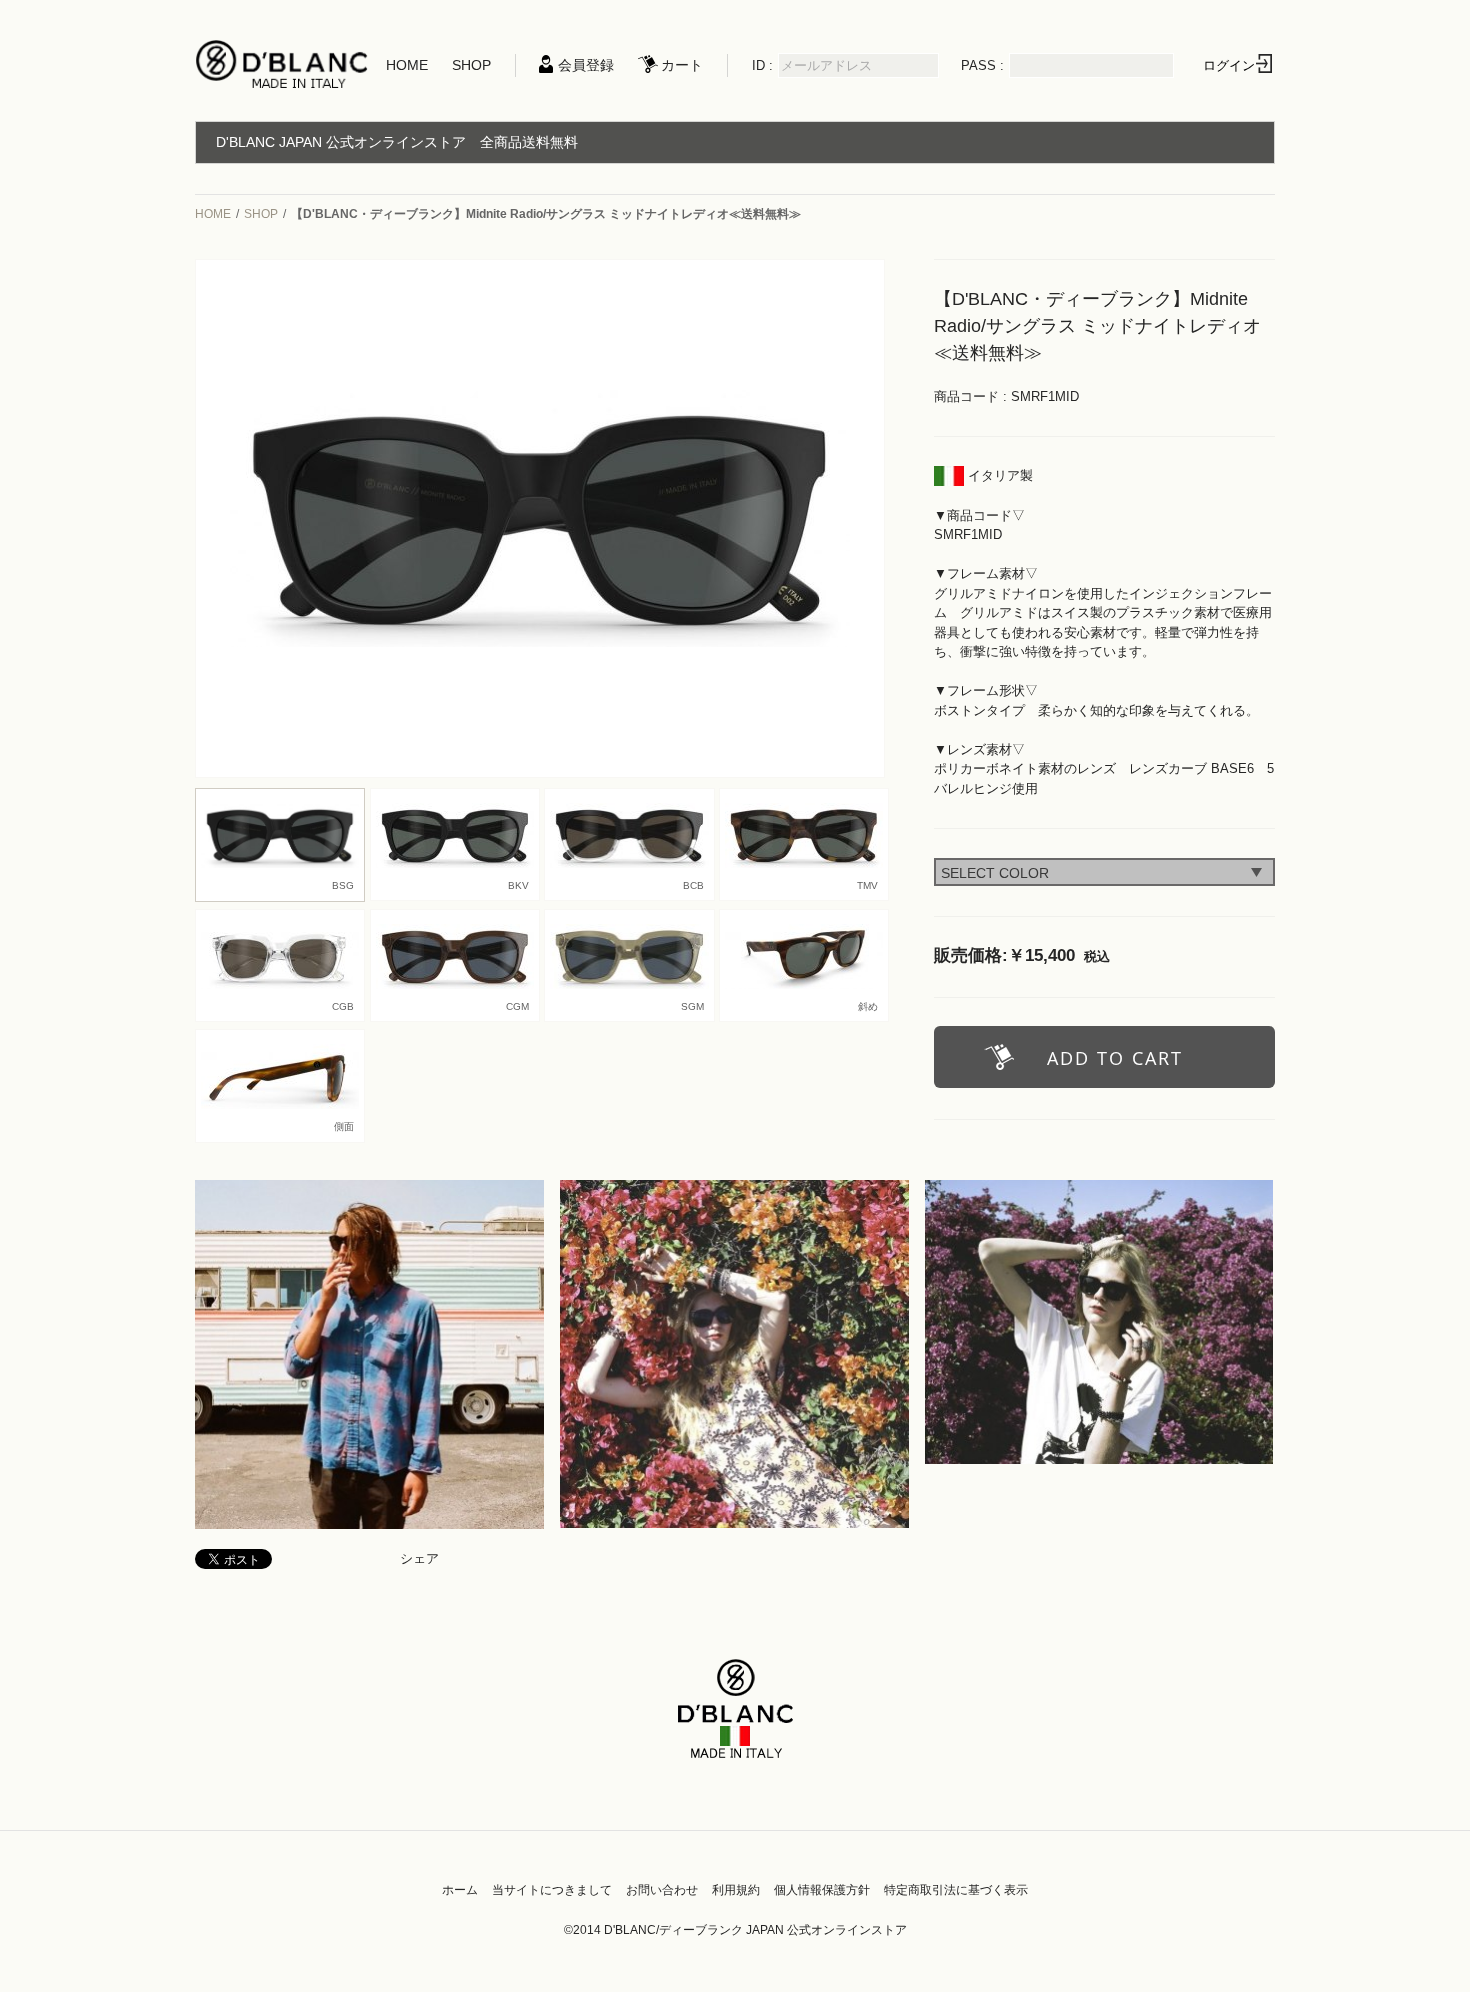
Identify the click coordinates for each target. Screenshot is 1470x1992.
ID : (762, 65)
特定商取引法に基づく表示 (956, 1890)
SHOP (471, 65)
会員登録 (586, 65)
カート (682, 65)
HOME (407, 65)
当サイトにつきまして (552, 1890)
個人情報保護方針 (822, 1890)
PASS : (982, 65)
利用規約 (736, 1890)
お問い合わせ (662, 1890)
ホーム (460, 1890)
